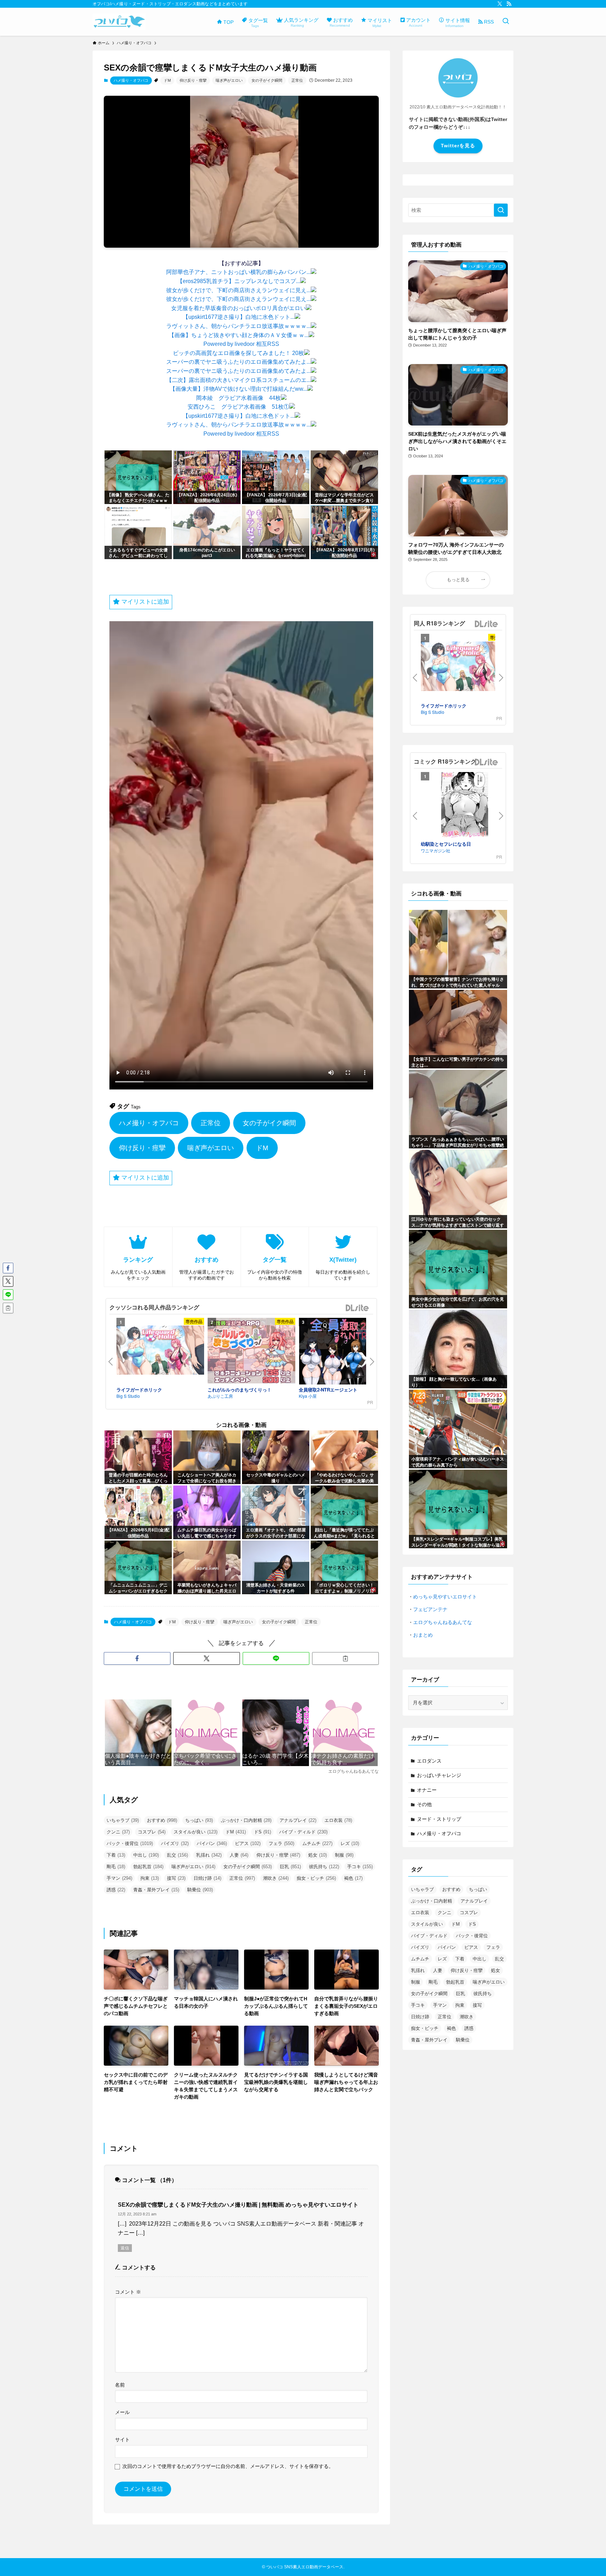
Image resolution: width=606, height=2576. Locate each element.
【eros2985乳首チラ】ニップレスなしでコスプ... (239, 281)
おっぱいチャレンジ (439, 1775)
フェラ (281, 1843)
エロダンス (429, 1761)
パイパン (212, 1843)
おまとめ (423, 1635)
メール (122, 2412)
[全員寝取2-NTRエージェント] (343, 1352)
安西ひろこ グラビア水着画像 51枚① (238, 407)
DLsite (357, 1308)
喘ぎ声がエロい (229, 80)
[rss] (509, 4)
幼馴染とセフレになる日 (446, 844)
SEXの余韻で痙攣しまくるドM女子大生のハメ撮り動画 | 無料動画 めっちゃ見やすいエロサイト (238, 2205)
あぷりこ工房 (220, 1396)
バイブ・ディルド (303, 1832)
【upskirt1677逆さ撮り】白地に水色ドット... (239, 317)
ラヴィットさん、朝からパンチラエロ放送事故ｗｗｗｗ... (238, 326)
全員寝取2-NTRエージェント (328, 1390)
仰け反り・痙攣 (193, 80)
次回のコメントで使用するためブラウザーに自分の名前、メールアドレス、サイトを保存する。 (228, 2466)
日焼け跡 (207, 1878)
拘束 (150, 1878)
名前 (120, 2385)
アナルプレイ (298, 1820)
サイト (122, 2440)
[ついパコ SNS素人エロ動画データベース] (119, 22)
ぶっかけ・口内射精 (246, 1820)
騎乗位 (200, 1890)
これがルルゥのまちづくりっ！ (240, 1390)
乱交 (177, 1855)
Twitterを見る (458, 146)
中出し (146, 1855)
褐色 (353, 1878)
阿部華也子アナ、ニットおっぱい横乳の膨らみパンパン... (238, 272)
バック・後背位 (130, 1843)
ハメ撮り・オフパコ (131, 80)
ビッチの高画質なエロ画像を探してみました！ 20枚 (238, 353)
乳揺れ (209, 1855)
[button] (137, 1658)
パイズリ (175, 1843)
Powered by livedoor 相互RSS (241, 344)
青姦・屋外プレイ (156, 1890)
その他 (424, 1804)
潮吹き (276, 1878)
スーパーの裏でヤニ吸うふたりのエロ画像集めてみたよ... (238, 362)
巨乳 (290, 1867)
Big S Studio (128, 1396)
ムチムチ (317, 1843)
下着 (116, 1855)
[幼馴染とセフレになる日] (465, 806)
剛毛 (116, 1867)
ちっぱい (199, 1820)
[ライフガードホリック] (160, 1351)
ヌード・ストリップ (439, 1819)
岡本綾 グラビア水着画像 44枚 (238, 398)
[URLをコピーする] (345, 1658)
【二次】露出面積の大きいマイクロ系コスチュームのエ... (238, 380)
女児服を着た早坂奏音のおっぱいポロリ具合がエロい (238, 308)
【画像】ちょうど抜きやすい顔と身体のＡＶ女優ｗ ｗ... (239, 335)
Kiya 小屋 (308, 1396)
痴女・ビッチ (316, 1878)
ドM (167, 80)
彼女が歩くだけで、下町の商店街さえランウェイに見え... (238, 290)
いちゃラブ (123, 1820)
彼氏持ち (324, 1867)
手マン (119, 1878)
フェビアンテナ (430, 1609)
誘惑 (116, 1890)
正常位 (297, 80)
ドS (262, 1832)
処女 (318, 1855)
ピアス (248, 1843)
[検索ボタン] (506, 22)
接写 (176, 1878)
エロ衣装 (338, 1820)
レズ (350, 1843)
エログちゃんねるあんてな (443, 1622)
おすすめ (162, 1820)
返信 (125, 2248)
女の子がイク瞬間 (267, 80)
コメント (128, 2292)
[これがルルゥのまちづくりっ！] (251, 1352)
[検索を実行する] (501, 210)
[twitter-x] (500, 4)
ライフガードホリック (139, 1390)
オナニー (427, 1790)
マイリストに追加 (144, 602)
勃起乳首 (148, 1867)
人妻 (239, 1855)
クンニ (118, 1832)
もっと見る (458, 580)
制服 (344, 1855)
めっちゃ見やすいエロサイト (445, 1597)
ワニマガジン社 (436, 850)
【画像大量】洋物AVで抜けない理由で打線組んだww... (238, 389)
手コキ (360, 1867)
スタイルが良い (196, 1832)
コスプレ (152, 1832)
